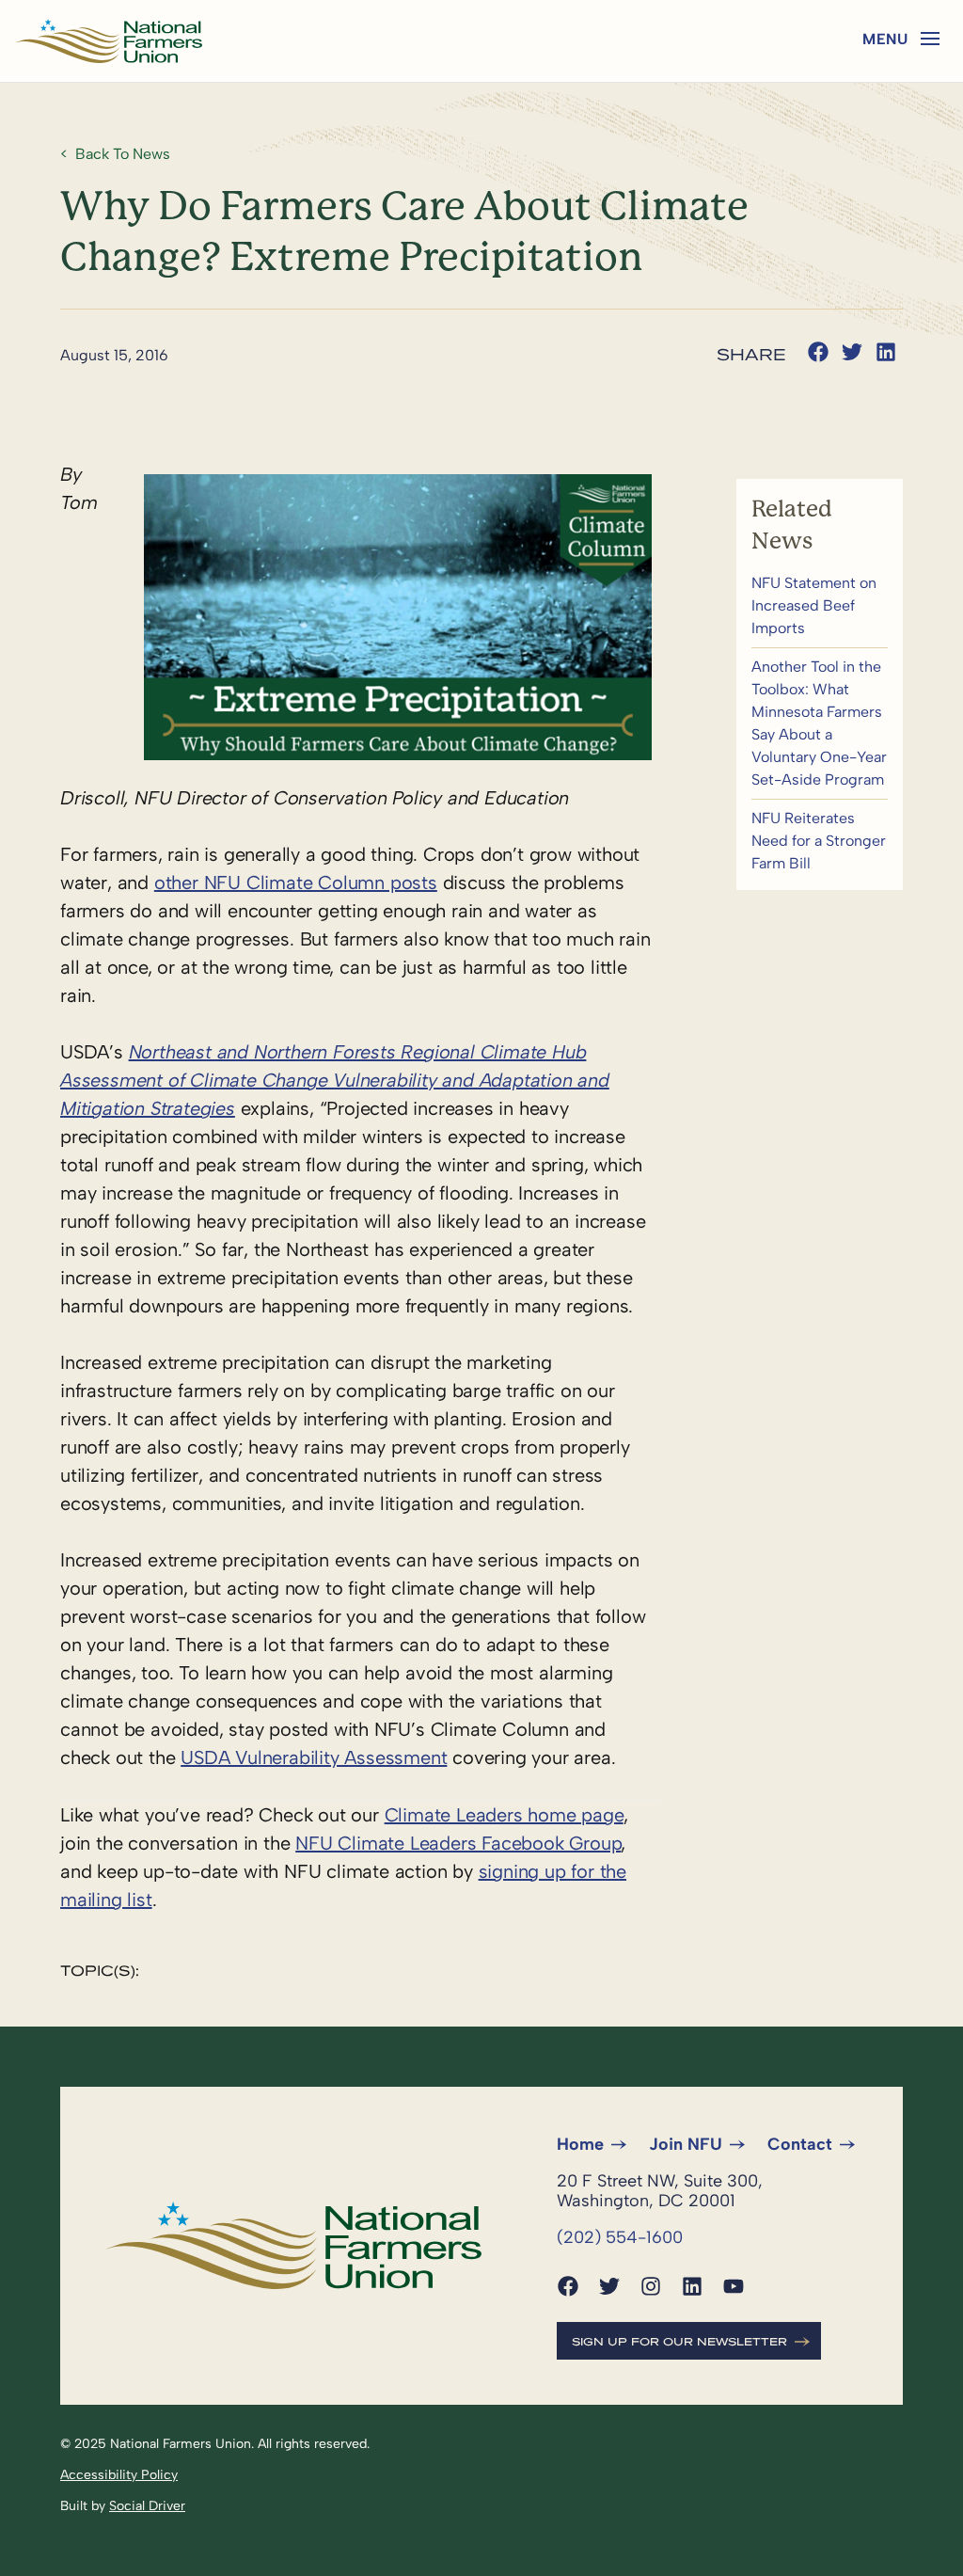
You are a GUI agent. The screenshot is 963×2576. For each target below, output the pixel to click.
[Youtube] (734, 2286)
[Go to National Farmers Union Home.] (108, 41)
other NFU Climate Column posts (296, 883)
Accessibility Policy (119, 2475)
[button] (930, 39)
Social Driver (147, 2506)
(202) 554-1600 (620, 2237)
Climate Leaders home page (504, 1815)
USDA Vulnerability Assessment (314, 1757)
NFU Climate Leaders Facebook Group (458, 1843)
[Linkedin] (692, 2286)
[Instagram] (651, 2286)
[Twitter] (609, 2286)
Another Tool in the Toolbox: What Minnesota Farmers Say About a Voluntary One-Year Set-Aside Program (820, 724)
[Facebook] (568, 2286)
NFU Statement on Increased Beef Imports (820, 606)
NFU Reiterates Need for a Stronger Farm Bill (820, 841)
